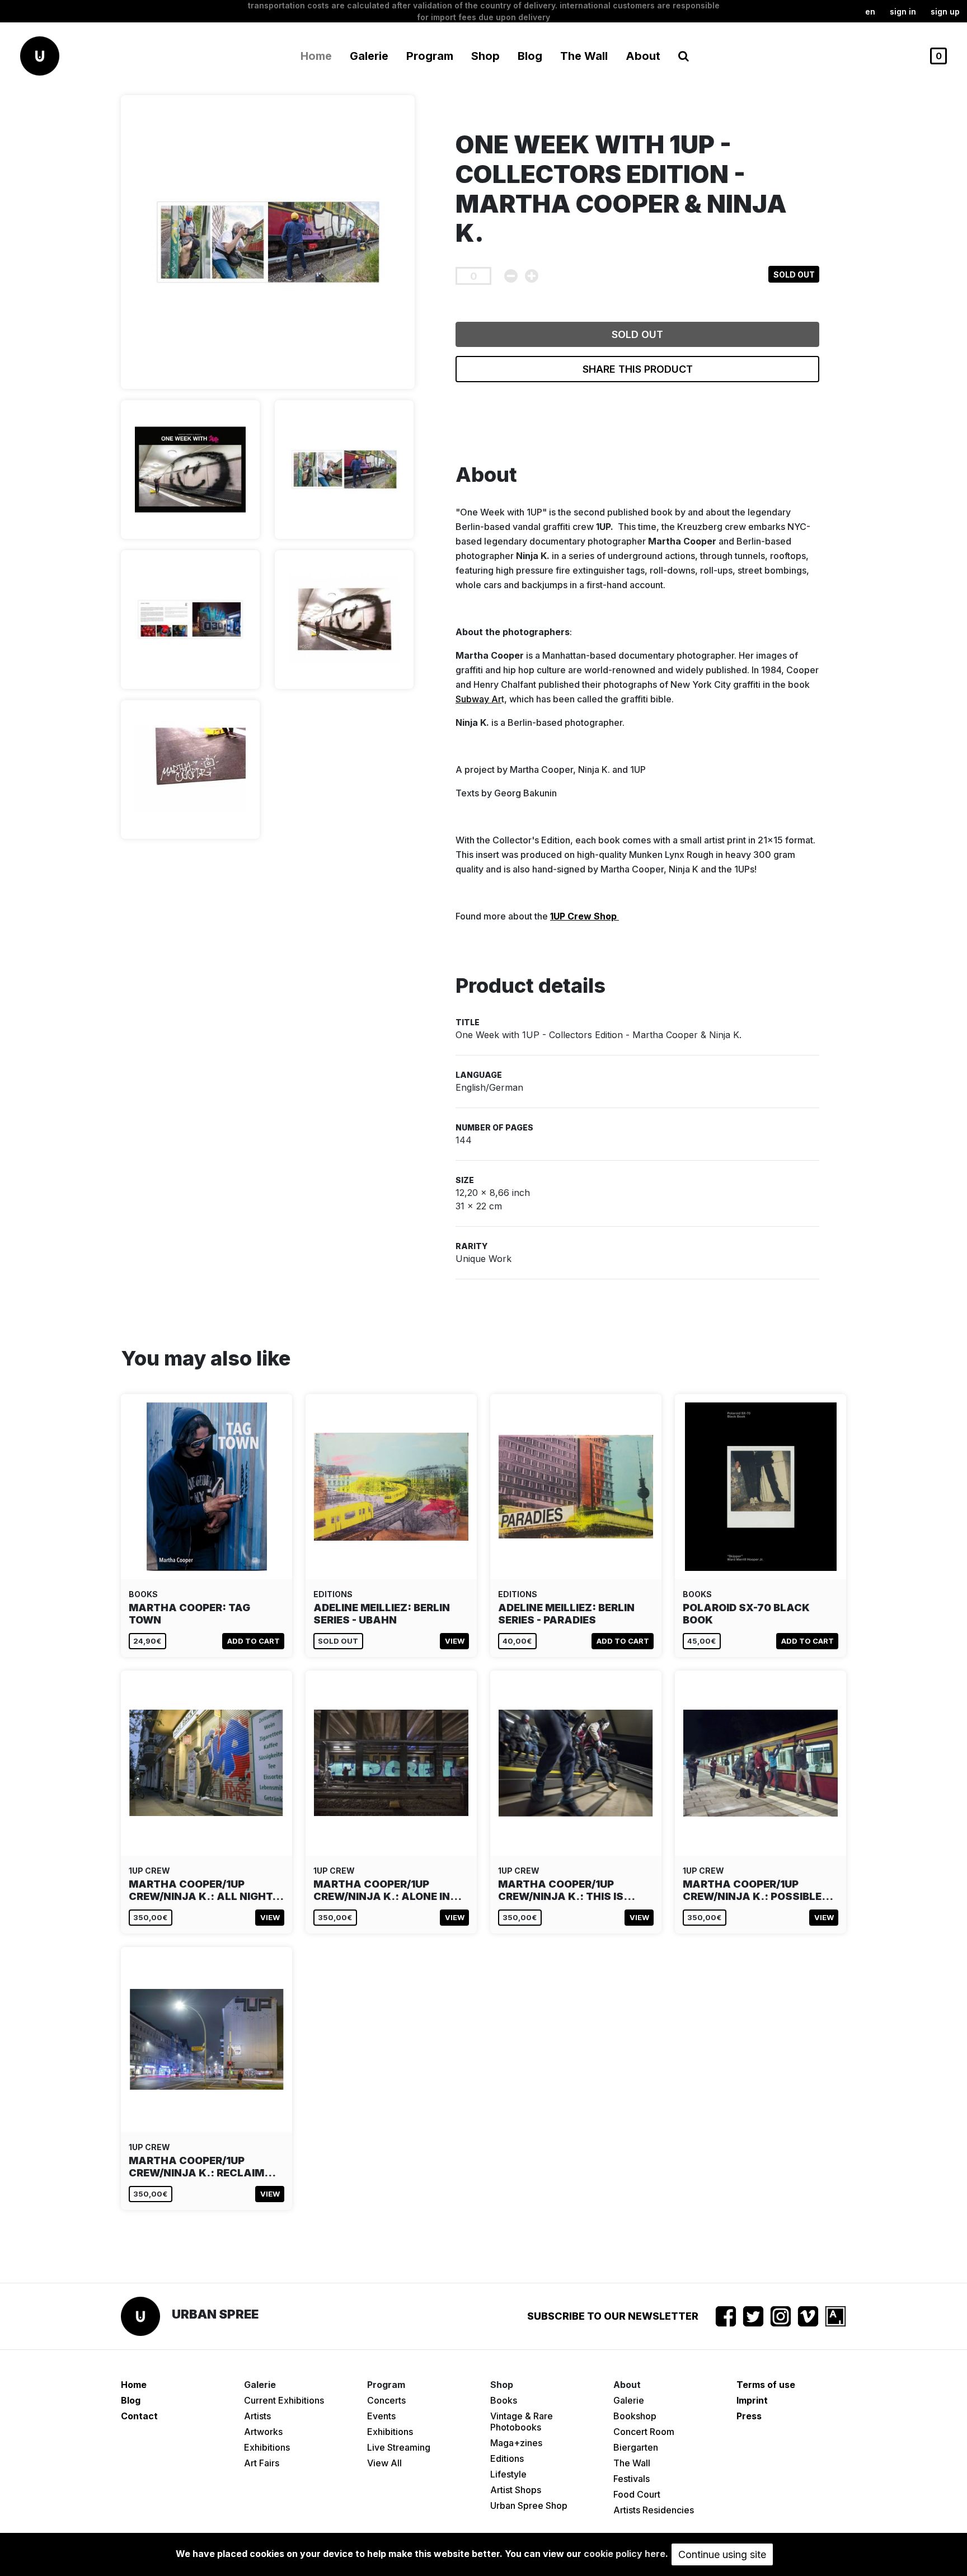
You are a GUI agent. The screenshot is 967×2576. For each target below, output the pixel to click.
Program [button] (430, 56)
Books (504, 2400)
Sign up (945, 11)
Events (381, 2416)
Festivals (632, 2479)
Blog (530, 56)
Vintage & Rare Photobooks (522, 2422)
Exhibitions (267, 2447)
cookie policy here (625, 2554)
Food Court (637, 2494)
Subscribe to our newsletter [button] (613, 2316)
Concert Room (644, 2432)
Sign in (903, 11)
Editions (507, 2458)
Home (316, 56)
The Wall (584, 56)
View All (384, 2463)
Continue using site (722, 2554)
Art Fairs (262, 2463)
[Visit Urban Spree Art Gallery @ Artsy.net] (835, 2316)
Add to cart (254, 1641)
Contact (139, 2416)
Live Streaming (399, 2447)
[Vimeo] (808, 2316)
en (870, 11)
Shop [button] (485, 56)
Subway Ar (478, 699)
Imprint (752, 2400)
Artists (257, 2416)
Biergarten (636, 2447)
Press (749, 2416)
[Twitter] (753, 2316)
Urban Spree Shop (529, 2505)
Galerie (629, 2400)
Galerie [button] (369, 56)
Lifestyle (508, 2474)
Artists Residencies (654, 2510)
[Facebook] (726, 2316)
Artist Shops (516, 2490)
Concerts (386, 2400)
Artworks (263, 2432)
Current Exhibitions (284, 2400)
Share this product (638, 369)
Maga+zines (516, 2443)
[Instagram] (781, 2316)
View (455, 1641)
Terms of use (766, 2385)
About (643, 56)
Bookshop (635, 2416)
